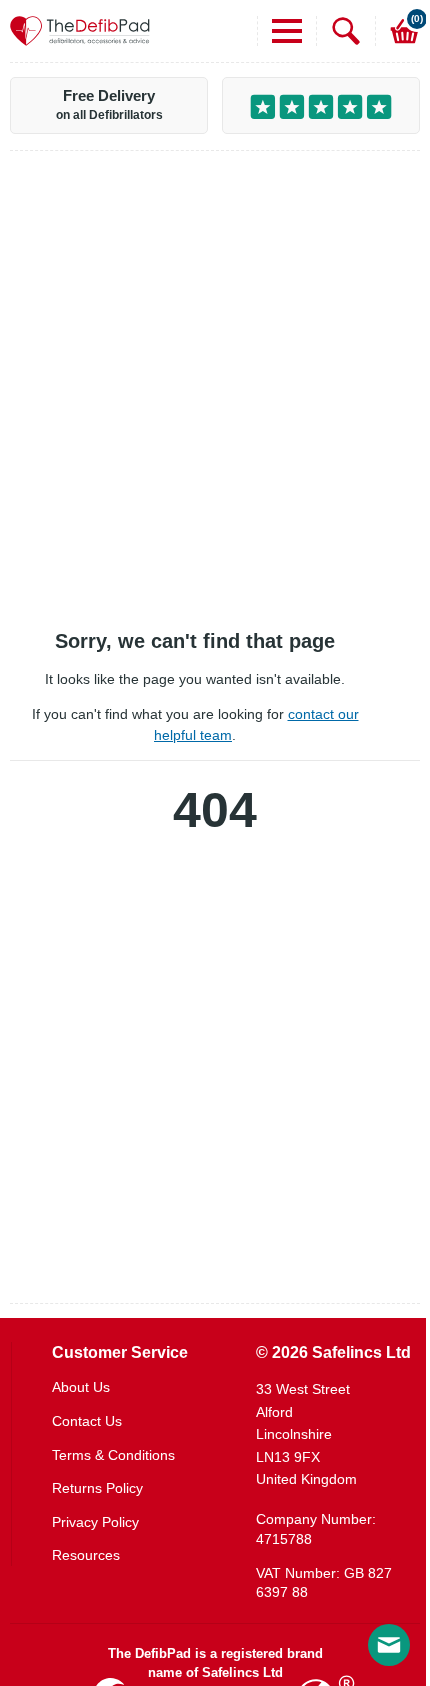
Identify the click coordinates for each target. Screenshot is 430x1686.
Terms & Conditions (113, 1455)
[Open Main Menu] (279, 31)
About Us (81, 1387)
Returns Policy (97, 1488)
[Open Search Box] (338, 31)
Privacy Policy (95, 1522)
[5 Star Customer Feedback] (321, 105)
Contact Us (87, 1421)
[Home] (80, 31)
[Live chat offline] (389, 1645)
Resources (86, 1555)
